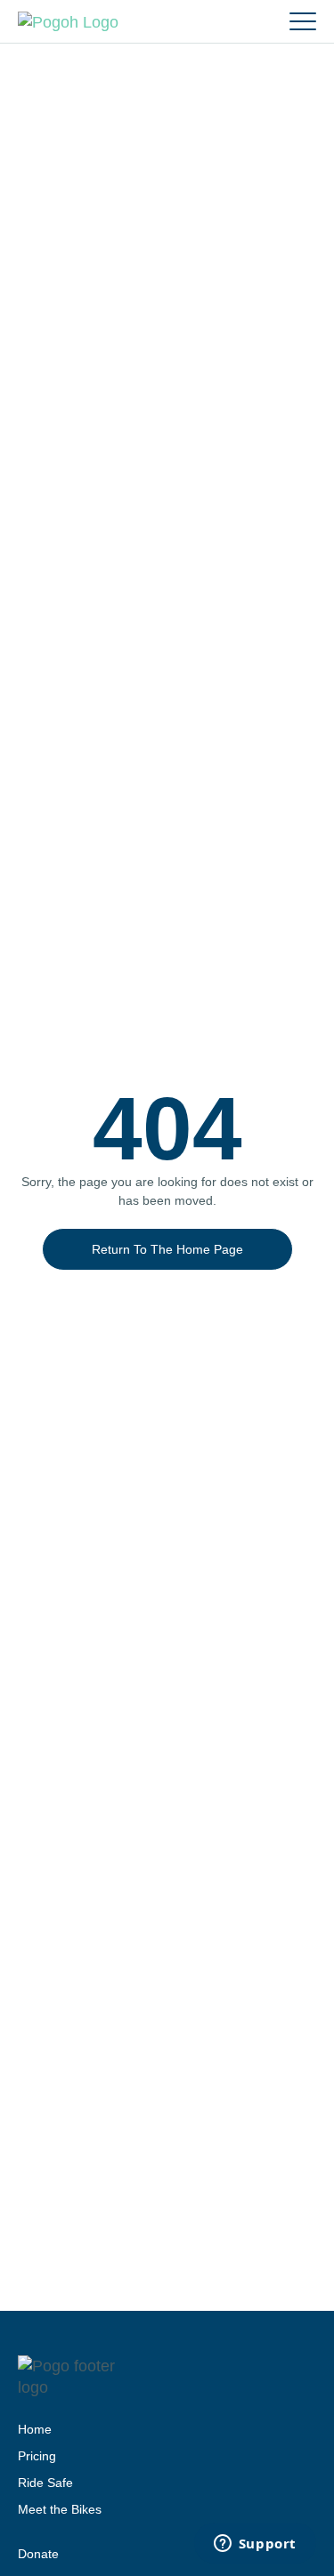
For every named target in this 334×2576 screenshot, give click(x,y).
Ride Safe (45, 2483)
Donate (38, 2554)
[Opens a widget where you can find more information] (255, 2545)
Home (35, 2429)
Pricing (37, 2456)
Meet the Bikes (60, 2509)
